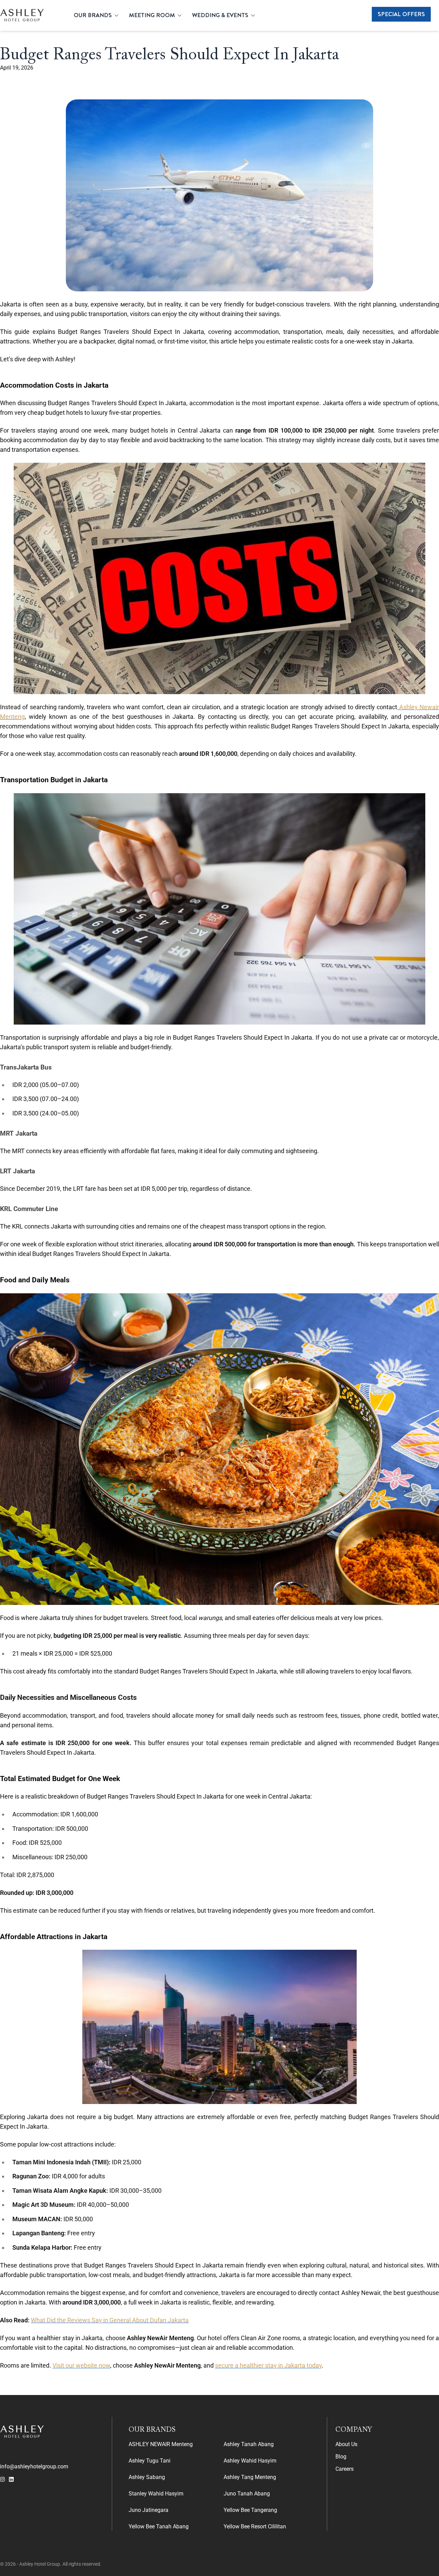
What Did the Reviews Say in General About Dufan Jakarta (110, 2320)
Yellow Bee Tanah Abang (159, 2526)
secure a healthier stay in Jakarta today (268, 2365)
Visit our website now (81, 2365)
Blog (341, 2457)
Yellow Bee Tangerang (250, 2510)
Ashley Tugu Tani (150, 2461)
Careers (345, 2469)
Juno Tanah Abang (247, 2494)
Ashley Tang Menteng (250, 2477)
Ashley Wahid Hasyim (250, 2461)
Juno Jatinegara (149, 2510)
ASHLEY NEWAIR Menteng (161, 2444)
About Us (346, 2444)
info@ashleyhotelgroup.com (34, 2466)
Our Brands (93, 15)
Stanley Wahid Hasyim (156, 2494)
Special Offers (401, 14)
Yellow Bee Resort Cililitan (255, 2526)
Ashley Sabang (147, 2477)
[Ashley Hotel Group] (22, 15)
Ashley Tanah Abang (249, 2444)
